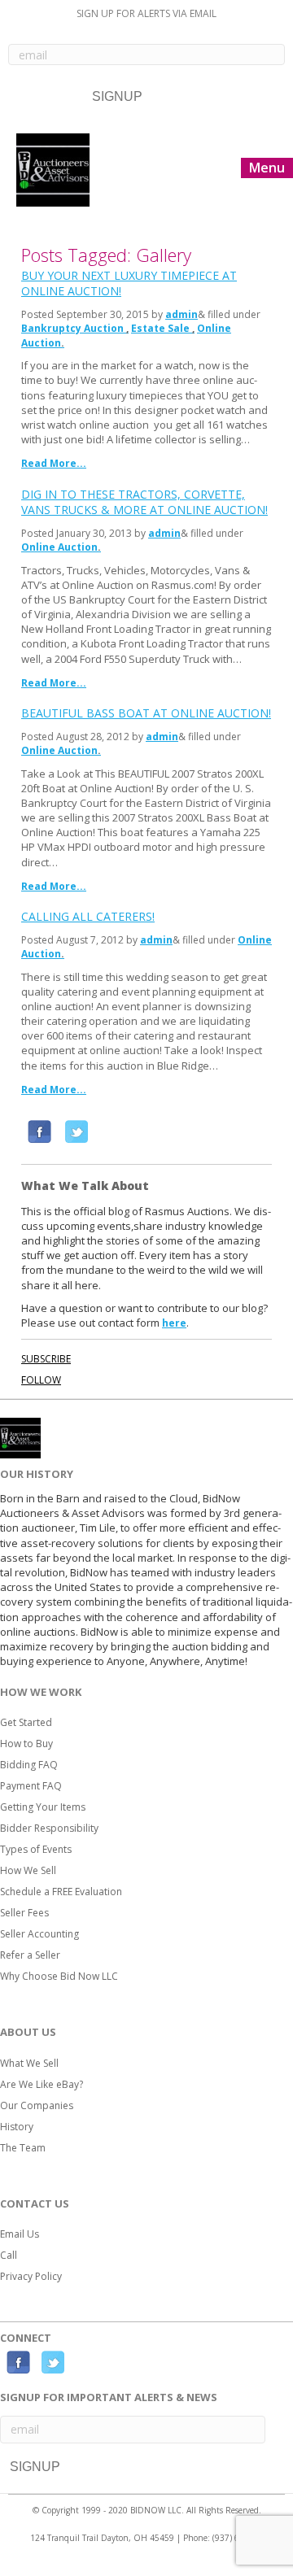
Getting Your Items (43, 1807)
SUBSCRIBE (46, 1359)
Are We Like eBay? (42, 2084)
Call (9, 2255)
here (174, 1323)
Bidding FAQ (29, 1765)
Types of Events (36, 1849)
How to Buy (26, 1743)
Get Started (26, 1722)
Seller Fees (24, 1913)
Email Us (20, 2234)
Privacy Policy (31, 2276)
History (17, 2127)
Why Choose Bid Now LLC (59, 1976)
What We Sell (29, 2063)
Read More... (54, 463)
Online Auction (59, 547)
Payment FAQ (31, 1786)
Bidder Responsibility (49, 1828)
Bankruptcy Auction (72, 328)
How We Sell (28, 1870)
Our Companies (37, 2105)
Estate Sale (160, 328)
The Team (23, 2148)
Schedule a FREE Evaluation (61, 1892)
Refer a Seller (30, 1955)
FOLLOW (41, 1380)
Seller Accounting (39, 1934)
